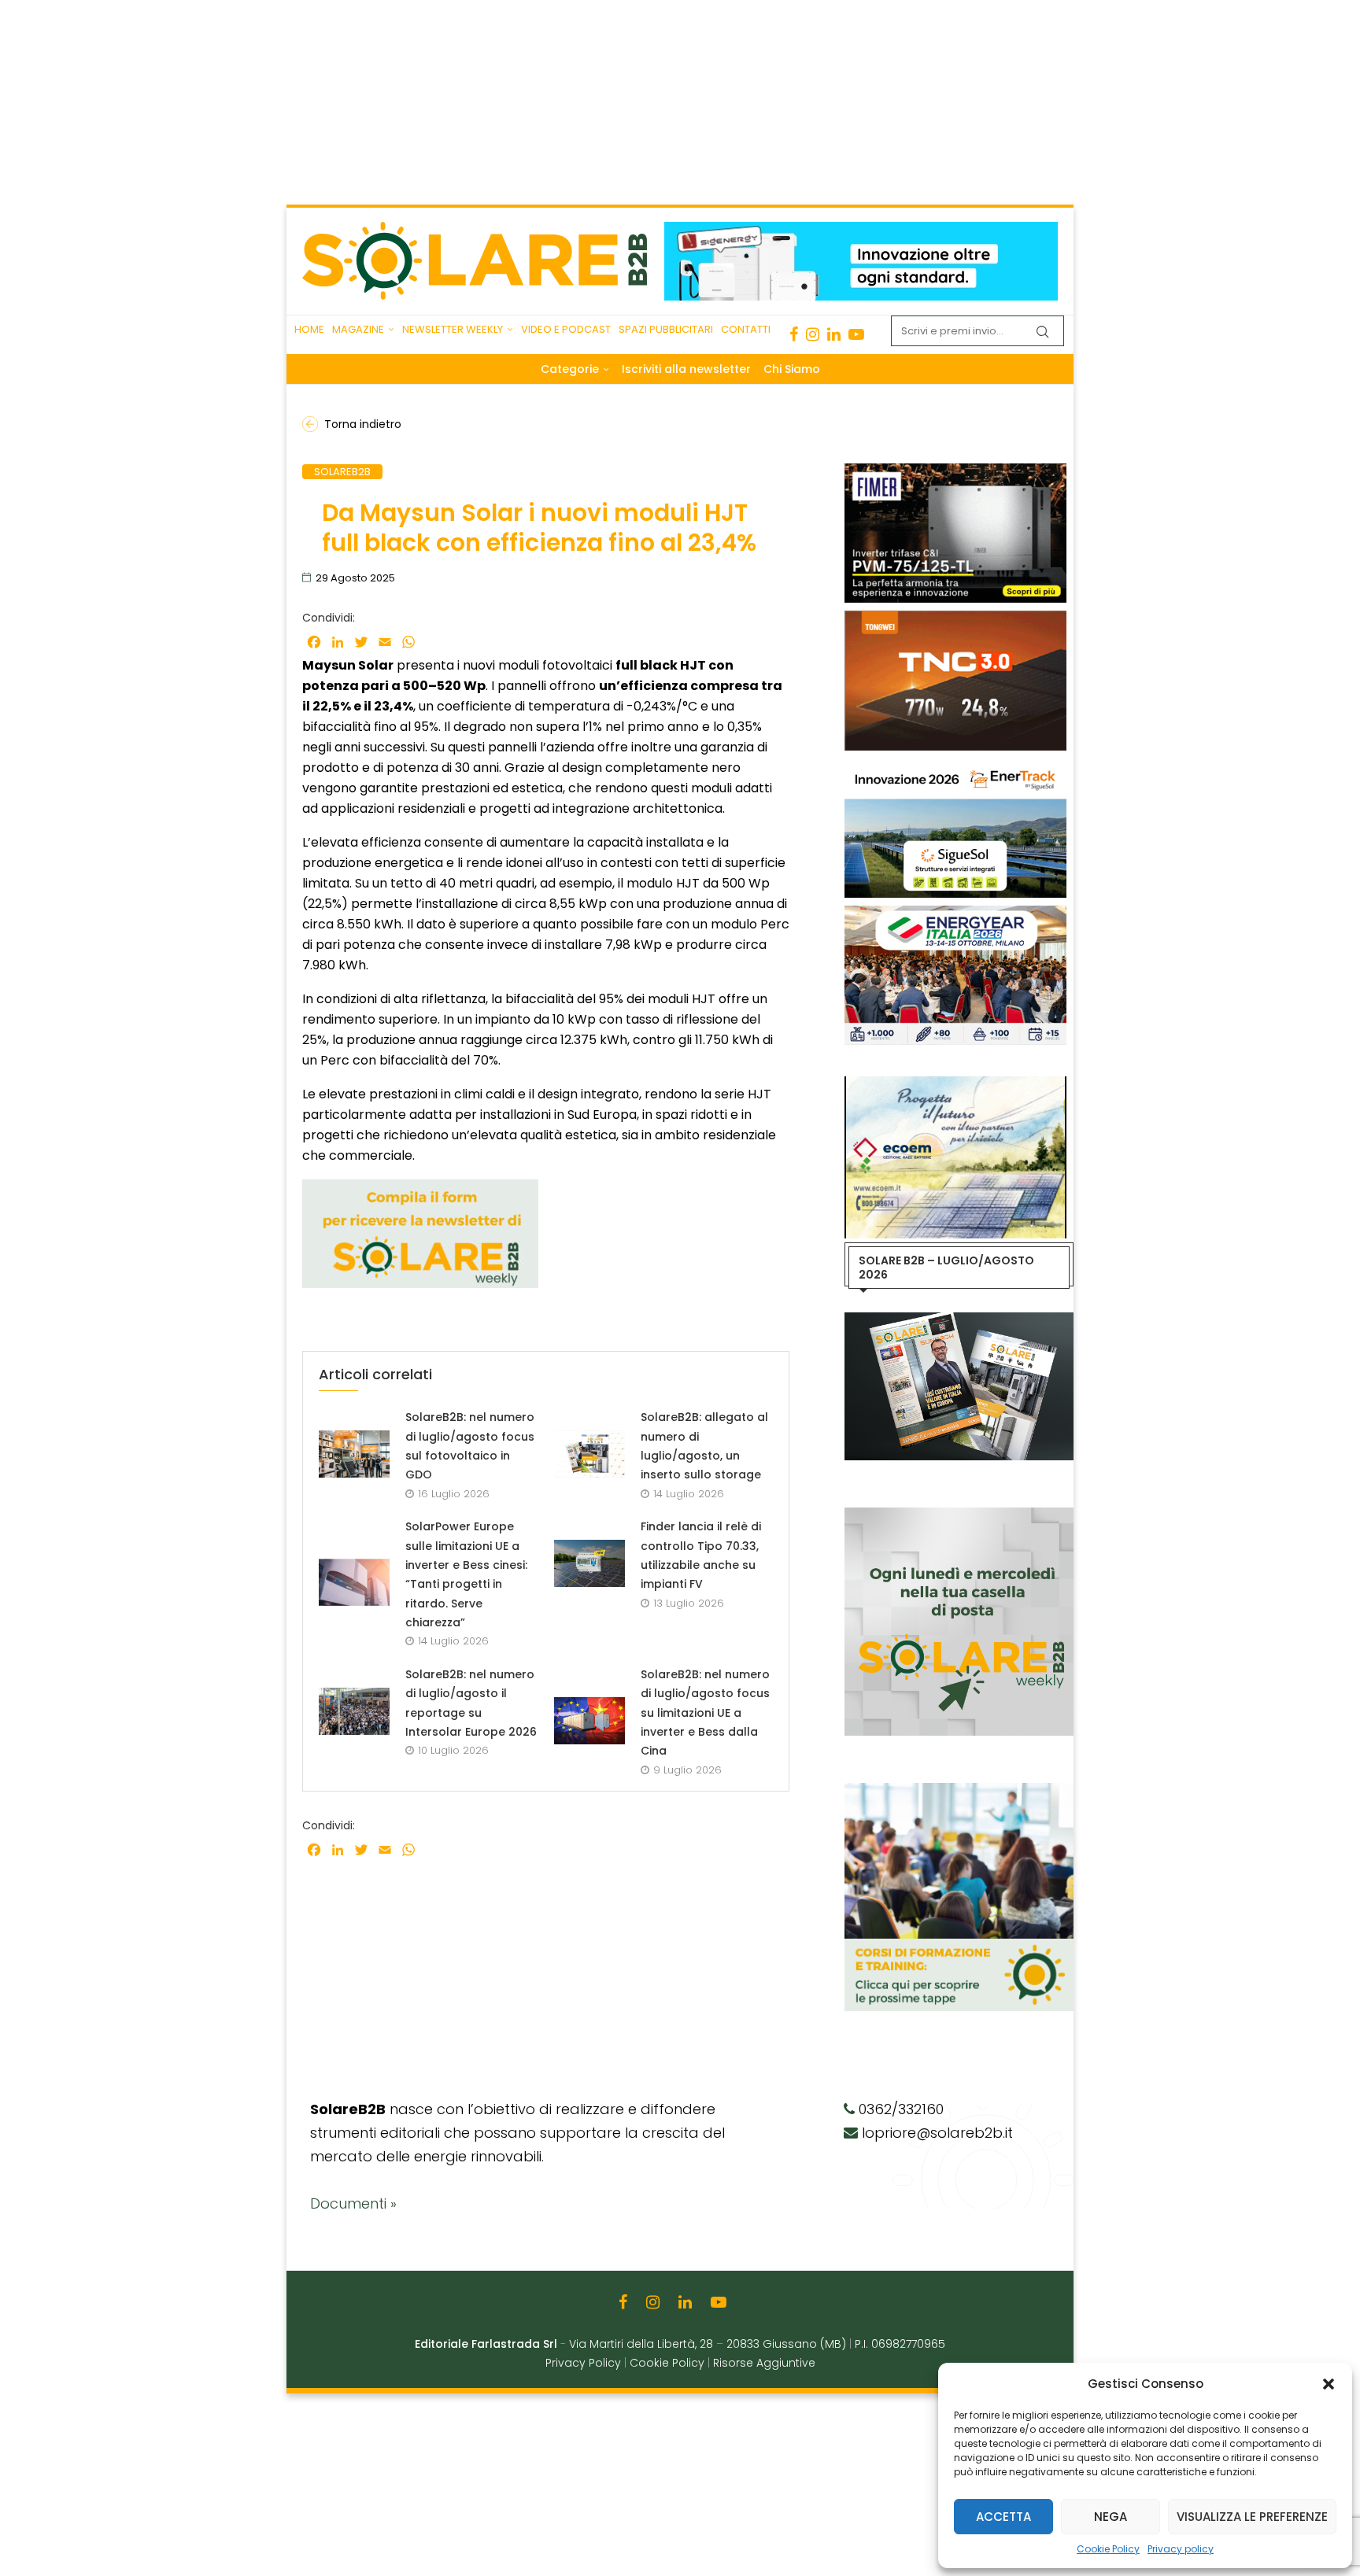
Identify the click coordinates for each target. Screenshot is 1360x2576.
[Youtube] (856, 334)
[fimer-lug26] (955, 471)
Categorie (570, 369)
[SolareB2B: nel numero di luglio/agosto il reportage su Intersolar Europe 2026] (354, 1711)
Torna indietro (363, 424)
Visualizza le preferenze (1252, 2517)
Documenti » (353, 2203)
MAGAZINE (358, 329)
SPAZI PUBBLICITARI (666, 329)
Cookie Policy (1108, 2549)
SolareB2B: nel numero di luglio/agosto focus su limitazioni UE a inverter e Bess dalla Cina (705, 1712)
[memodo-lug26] (861, 230)
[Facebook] (794, 334)
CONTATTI (746, 329)
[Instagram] (813, 334)
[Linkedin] (834, 334)
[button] (1329, 2384)
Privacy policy (1181, 2549)
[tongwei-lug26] (955, 618)
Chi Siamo (792, 369)
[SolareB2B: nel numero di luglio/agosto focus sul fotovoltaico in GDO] (354, 1454)
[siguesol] (955, 766)
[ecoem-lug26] (955, 1084)
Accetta (1003, 2517)
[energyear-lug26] (955, 913)
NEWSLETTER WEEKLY (453, 329)
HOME (309, 329)
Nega (1111, 2517)
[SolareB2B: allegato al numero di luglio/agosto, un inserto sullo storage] (589, 1454)
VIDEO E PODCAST (566, 329)
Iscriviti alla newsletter (686, 369)
